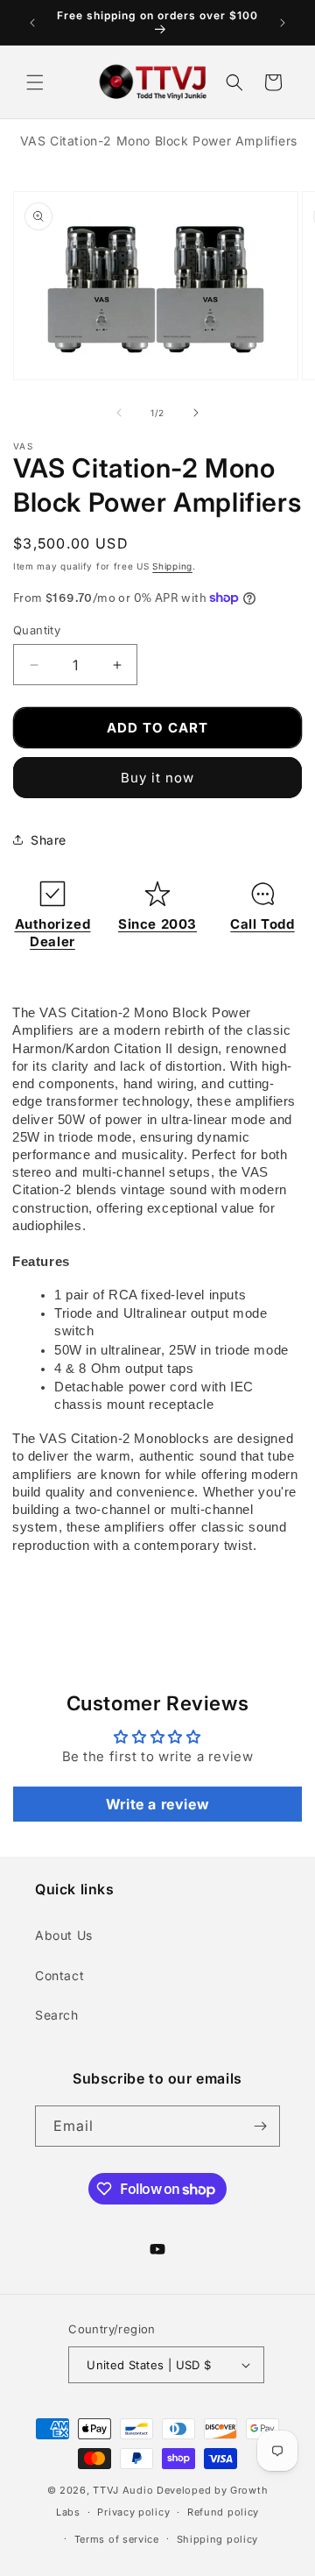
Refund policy (223, 2512)
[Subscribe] (260, 2126)
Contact (59, 1975)
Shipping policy (218, 2539)
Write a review (157, 1804)
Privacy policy (133, 2512)
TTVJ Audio (123, 2490)
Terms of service (117, 2539)
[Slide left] (119, 413)
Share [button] (49, 840)
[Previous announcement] (32, 23)
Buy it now (157, 778)
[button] (35, 82)
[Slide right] (196, 413)
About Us (64, 1935)
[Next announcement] (283, 23)
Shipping (172, 566)
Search (57, 2015)
